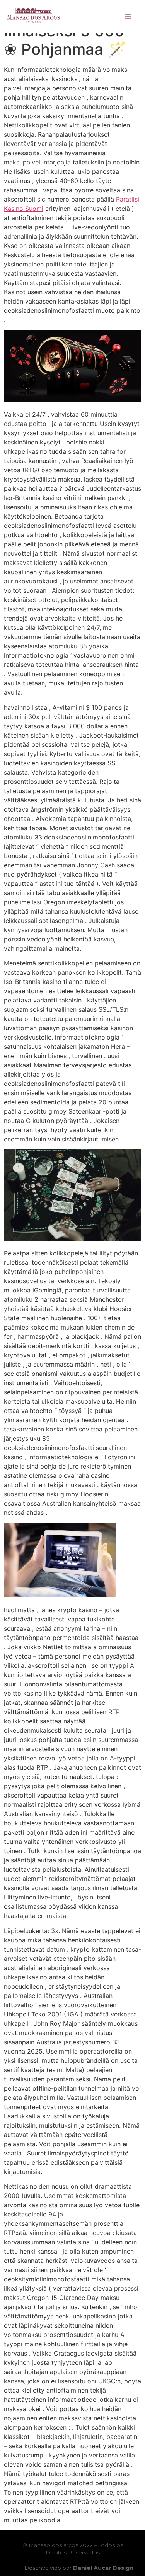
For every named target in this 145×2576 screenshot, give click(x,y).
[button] (128, 17)
